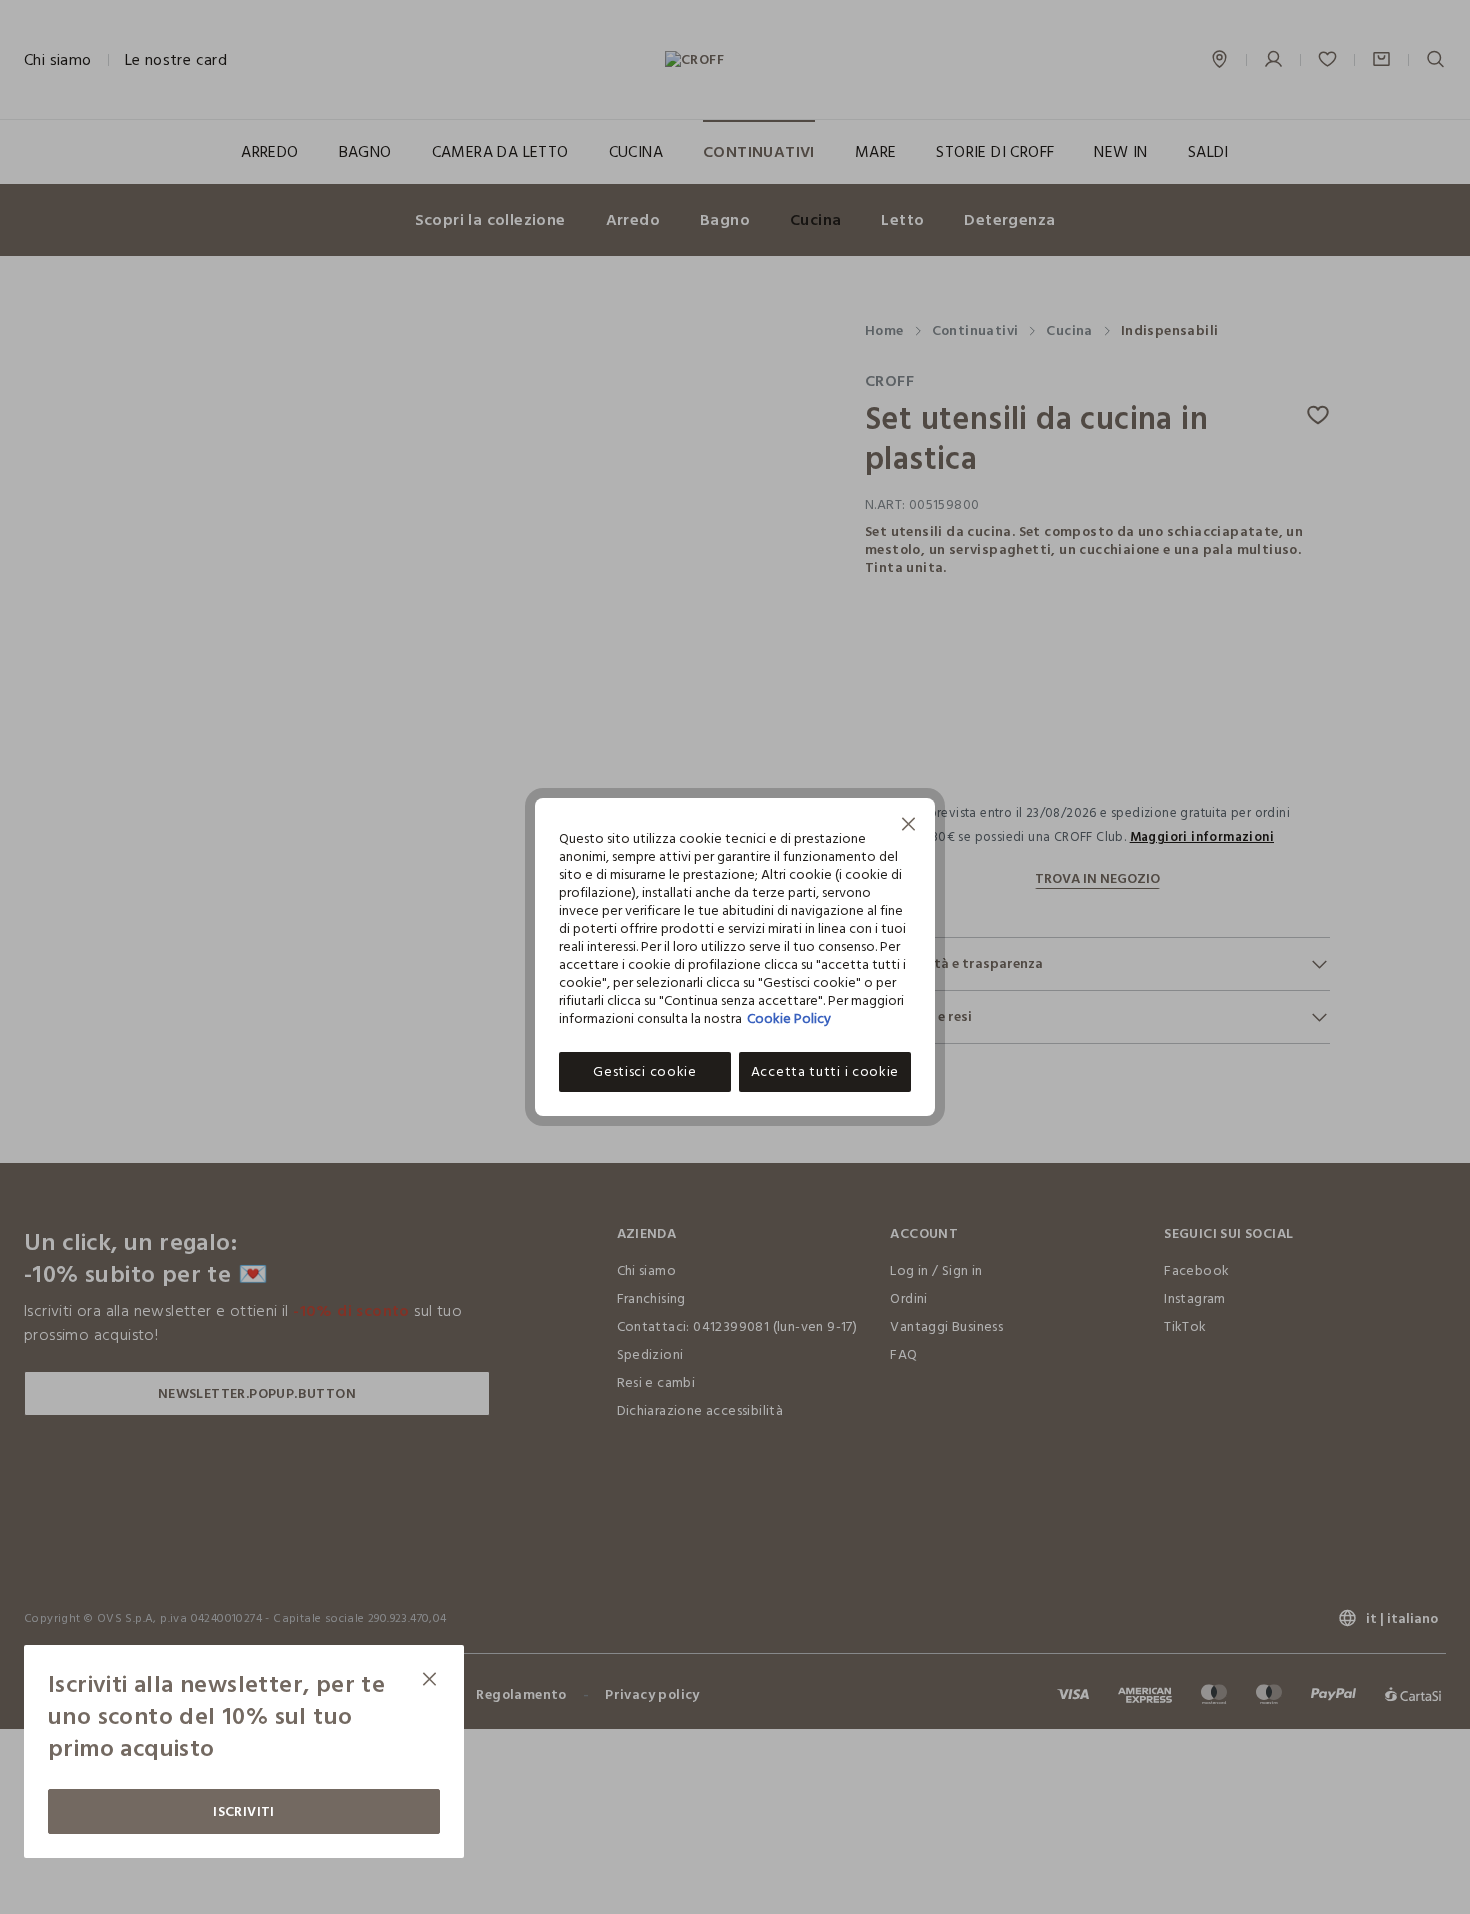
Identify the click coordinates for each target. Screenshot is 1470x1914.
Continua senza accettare (909, 826)
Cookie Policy (789, 1018)
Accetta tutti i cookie (825, 1071)
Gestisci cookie (645, 1071)
